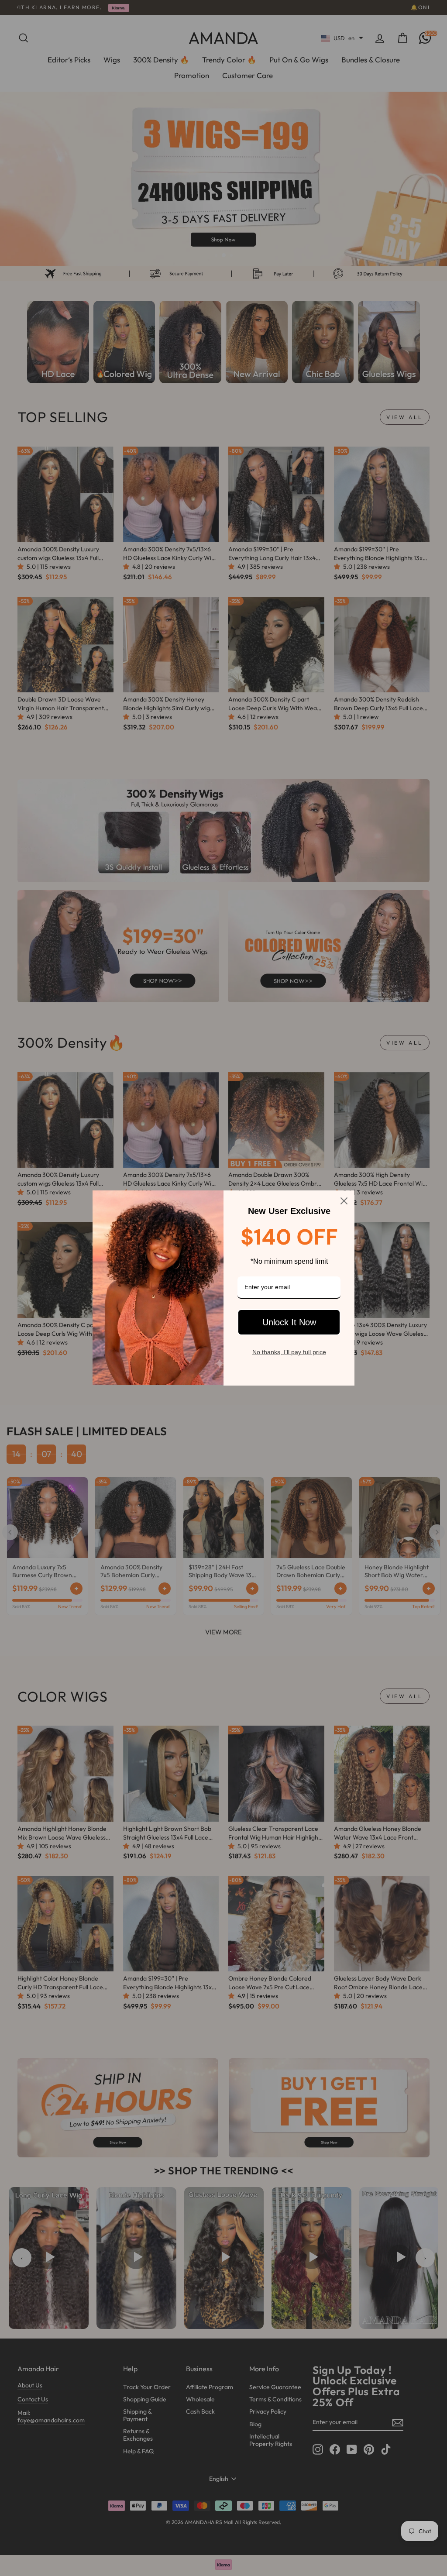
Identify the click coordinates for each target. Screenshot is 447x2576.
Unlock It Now (289, 1322)
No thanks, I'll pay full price (289, 1352)
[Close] (344, 1201)
